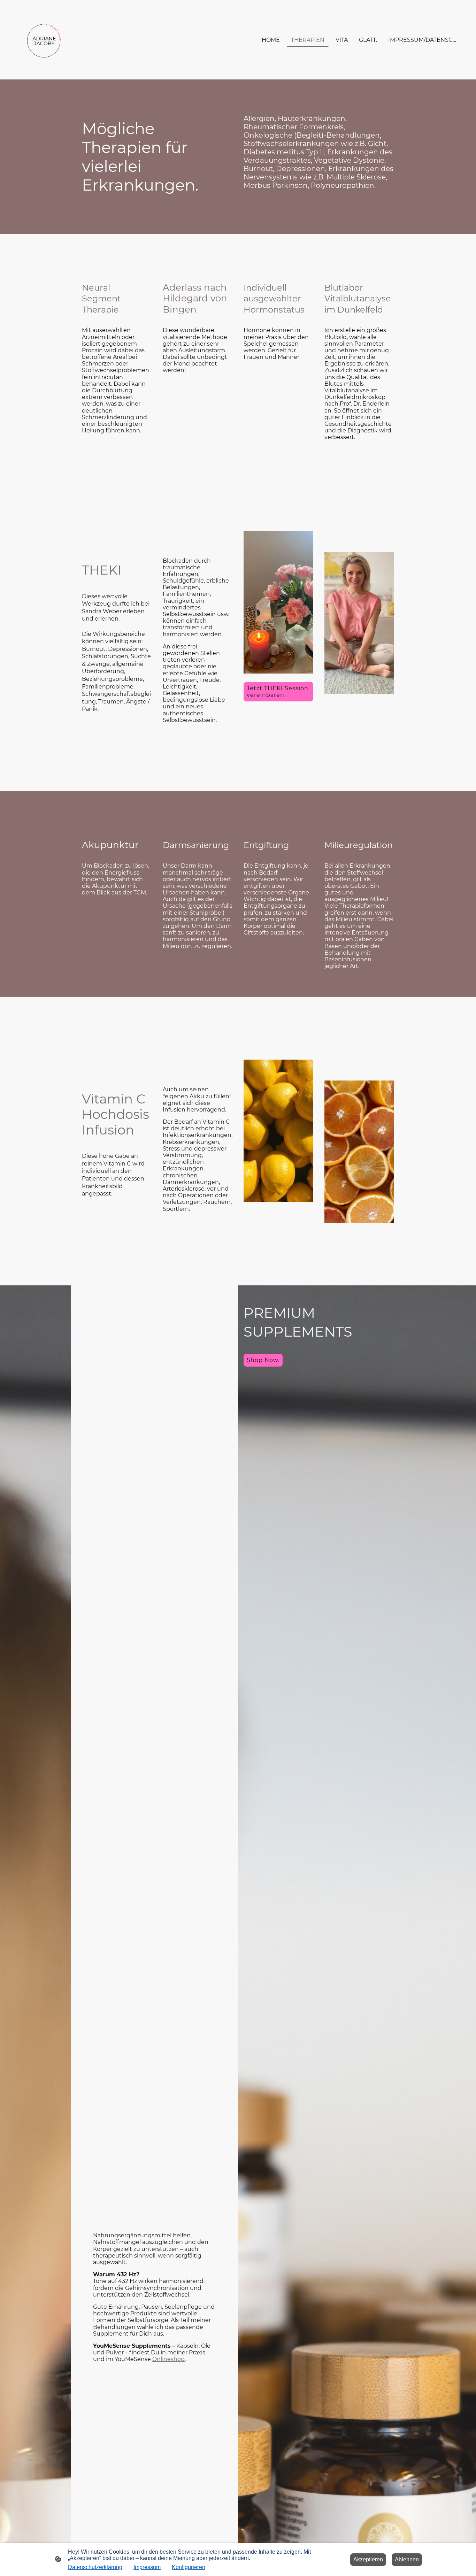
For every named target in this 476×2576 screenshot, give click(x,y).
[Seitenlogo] (44, 40)
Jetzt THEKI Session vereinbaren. (278, 692)
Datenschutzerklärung (95, 2567)
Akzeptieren (368, 2559)
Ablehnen (407, 2559)
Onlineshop (168, 2359)
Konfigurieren (189, 2567)
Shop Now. (263, 1360)
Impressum (147, 2567)
